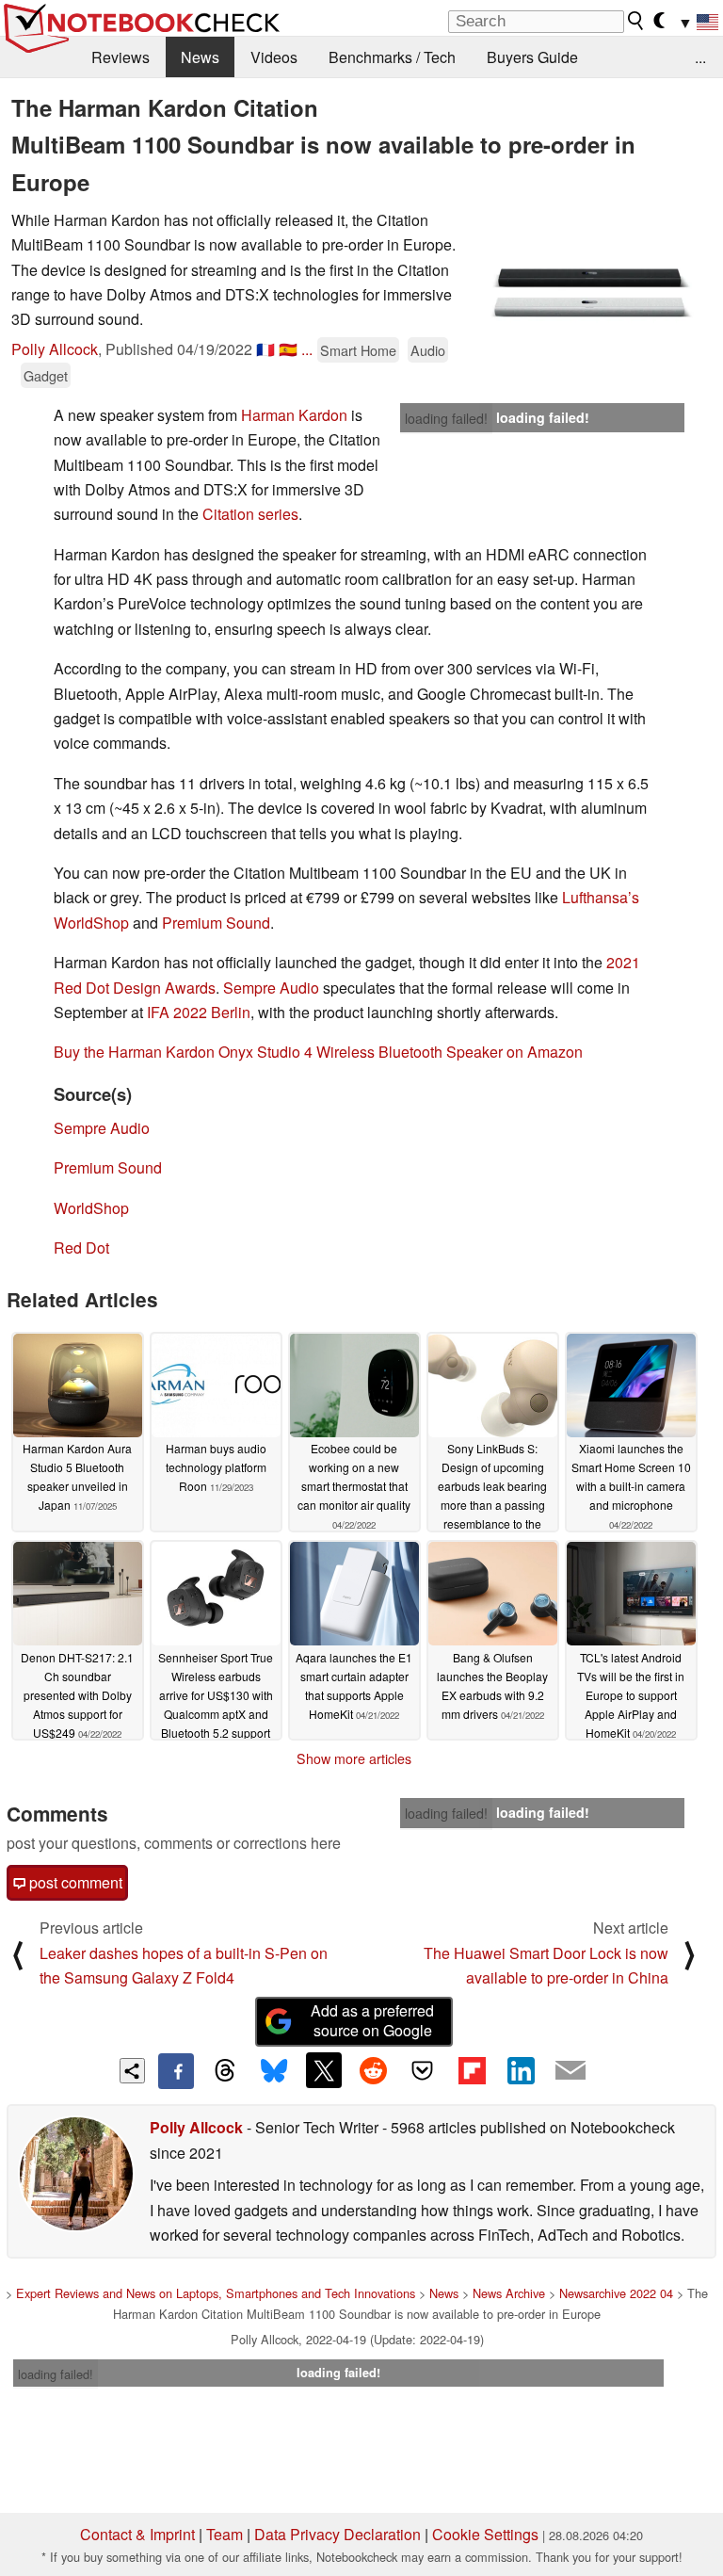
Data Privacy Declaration (337, 2534)
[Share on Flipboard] (472, 2070)
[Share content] (132, 2071)
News (200, 57)
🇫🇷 (265, 349)
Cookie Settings (485, 2534)
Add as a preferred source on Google (372, 2020)
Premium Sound (216, 923)
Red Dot (81, 1247)
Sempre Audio (271, 988)
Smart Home (358, 350)
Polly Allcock (55, 349)
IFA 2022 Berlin (199, 1012)
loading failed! (446, 418)
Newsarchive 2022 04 (616, 2293)
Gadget (46, 375)
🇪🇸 (288, 349)
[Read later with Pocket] (423, 2070)
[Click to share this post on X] (324, 2070)
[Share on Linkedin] (521, 2070)
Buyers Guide (532, 57)
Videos (274, 57)
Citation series (250, 514)
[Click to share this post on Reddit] (373, 2070)
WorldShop (91, 1208)
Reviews (120, 57)
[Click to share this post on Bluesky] (274, 2071)
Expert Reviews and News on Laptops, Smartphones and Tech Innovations (216, 2293)
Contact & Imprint (137, 2534)
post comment (74, 1882)
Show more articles (354, 1758)
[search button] (636, 21)
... (700, 57)
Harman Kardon (294, 415)
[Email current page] (570, 2071)
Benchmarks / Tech (392, 57)
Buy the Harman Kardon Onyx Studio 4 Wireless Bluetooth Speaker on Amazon (318, 1052)
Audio (428, 350)
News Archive (509, 2293)
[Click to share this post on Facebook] (176, 2071)
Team (225, 2534)
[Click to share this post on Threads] (225, 2071)
